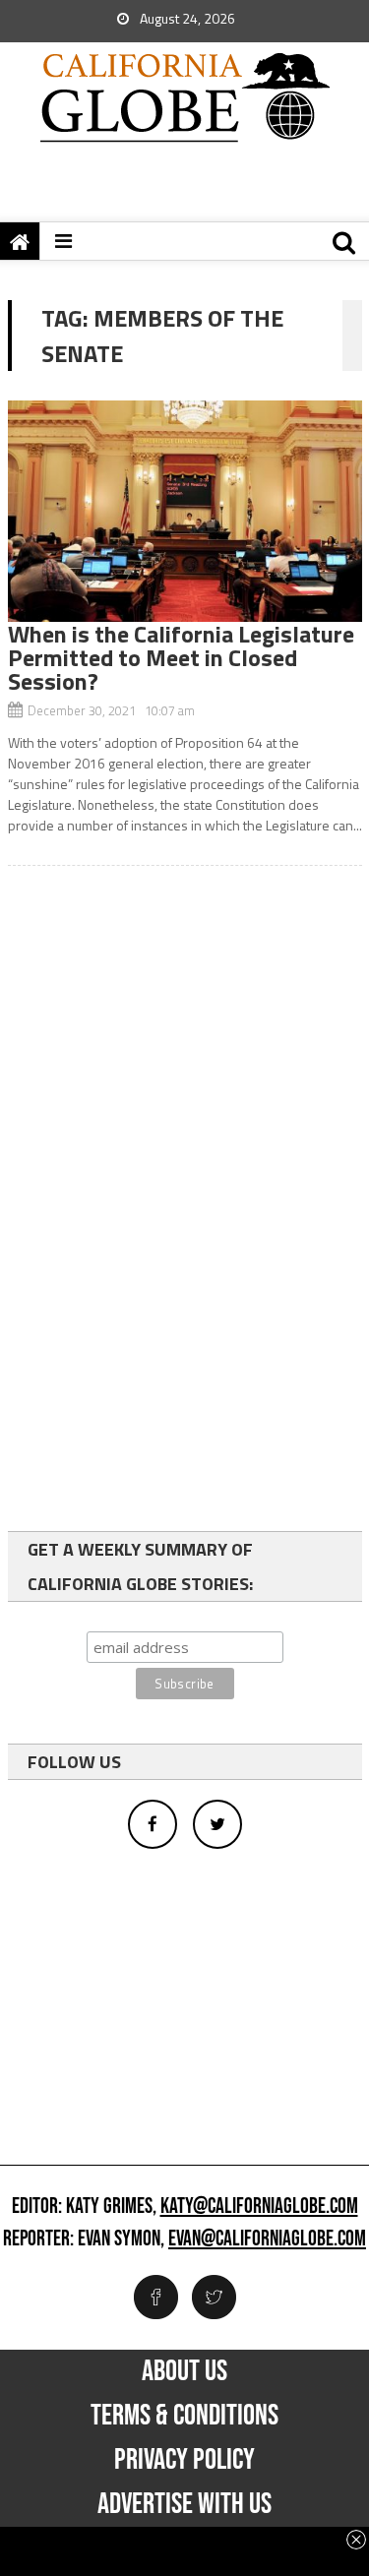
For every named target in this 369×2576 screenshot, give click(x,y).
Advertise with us (184, 2504)
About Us (184, 2371)
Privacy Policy (184, 2460)
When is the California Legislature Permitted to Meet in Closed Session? (181, 657)
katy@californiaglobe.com (259, 2207)
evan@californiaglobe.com (267, 2239)
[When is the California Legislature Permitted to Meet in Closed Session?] (185, 511)
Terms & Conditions (184, 2416)
